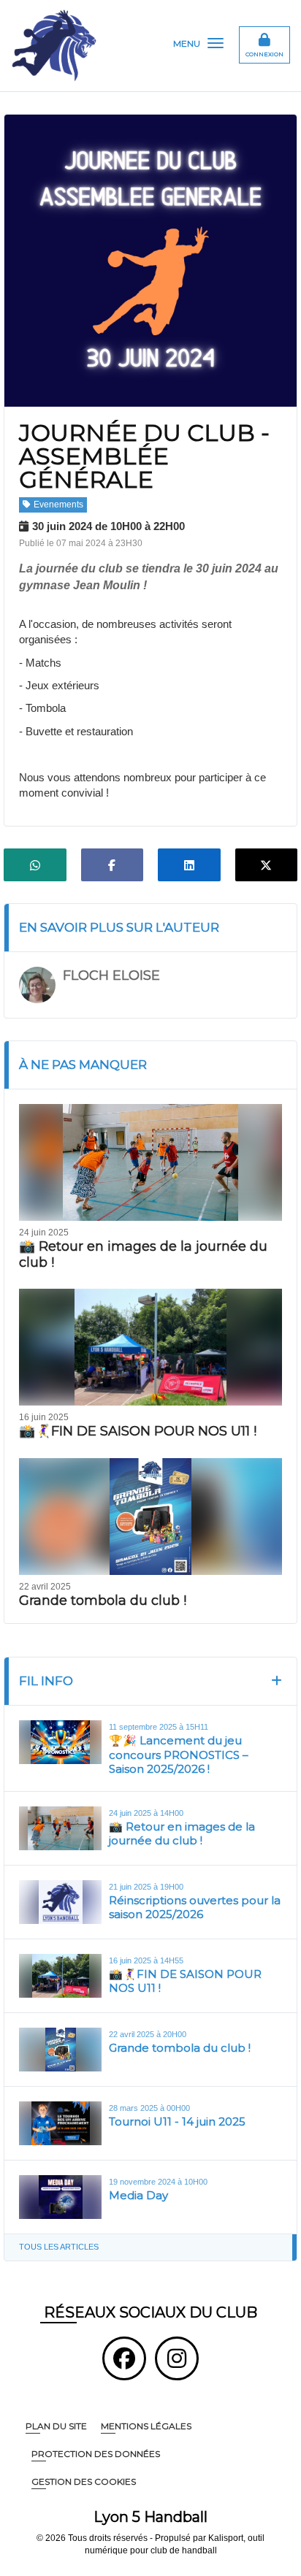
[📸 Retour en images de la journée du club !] (60, 1828)
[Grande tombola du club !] (60, 2050)
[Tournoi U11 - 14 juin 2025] (60, 2123)
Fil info (46, 1681)
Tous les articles (59, 2247)
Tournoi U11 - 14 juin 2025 (177, 2121)
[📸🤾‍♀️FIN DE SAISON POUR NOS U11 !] (60, 1976)
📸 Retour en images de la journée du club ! (182, 1834)
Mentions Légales (146, 2426)
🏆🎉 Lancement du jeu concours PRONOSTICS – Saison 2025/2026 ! (179, 1755)
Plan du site (56, 2426)
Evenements (58, 505)
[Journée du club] (150, 260)
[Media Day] (60, 2197)
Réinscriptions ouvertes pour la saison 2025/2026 (195, 1908)
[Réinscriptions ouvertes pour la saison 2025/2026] (60, 1902)
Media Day (138, 2195)
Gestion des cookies (84, 2481)
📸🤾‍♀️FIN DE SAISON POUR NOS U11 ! (185, 1981)
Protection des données (96, 2454)
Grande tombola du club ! (180, 2048)
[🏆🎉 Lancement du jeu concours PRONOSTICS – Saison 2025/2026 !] (60, 1742)
